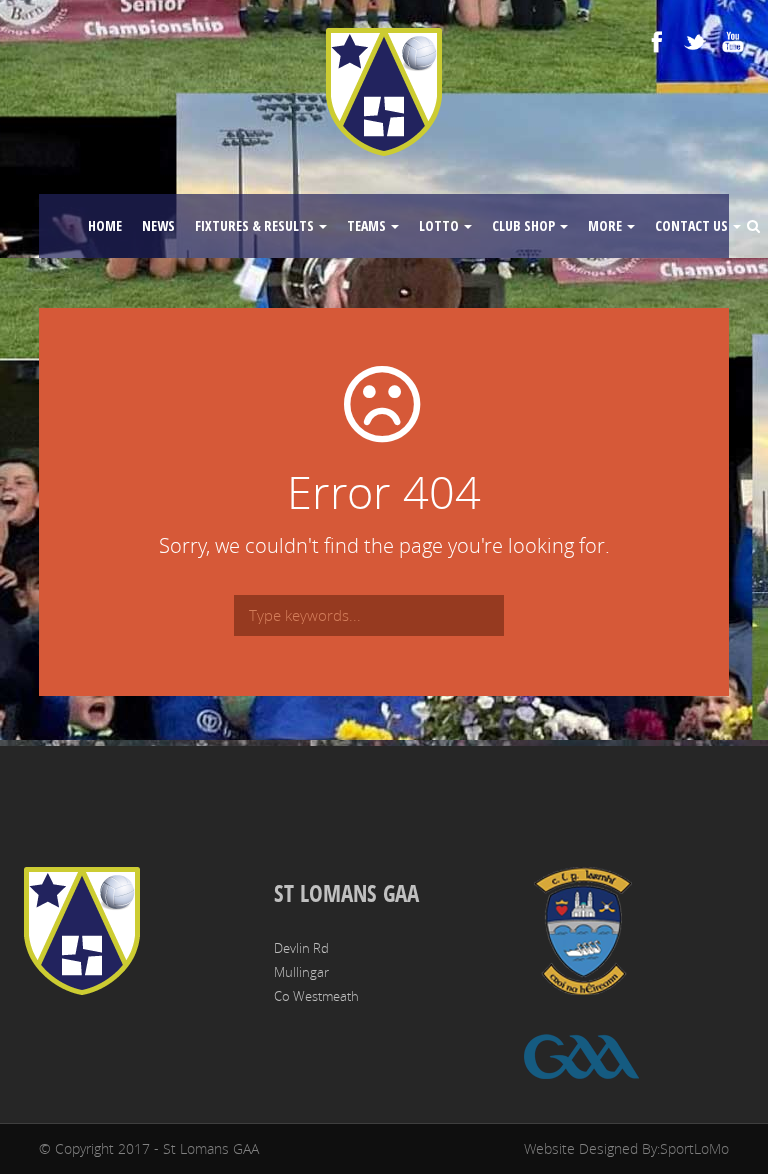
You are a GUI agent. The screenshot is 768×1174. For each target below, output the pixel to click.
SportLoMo (694, 1148)
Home (105, 225)
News (158, 225)
